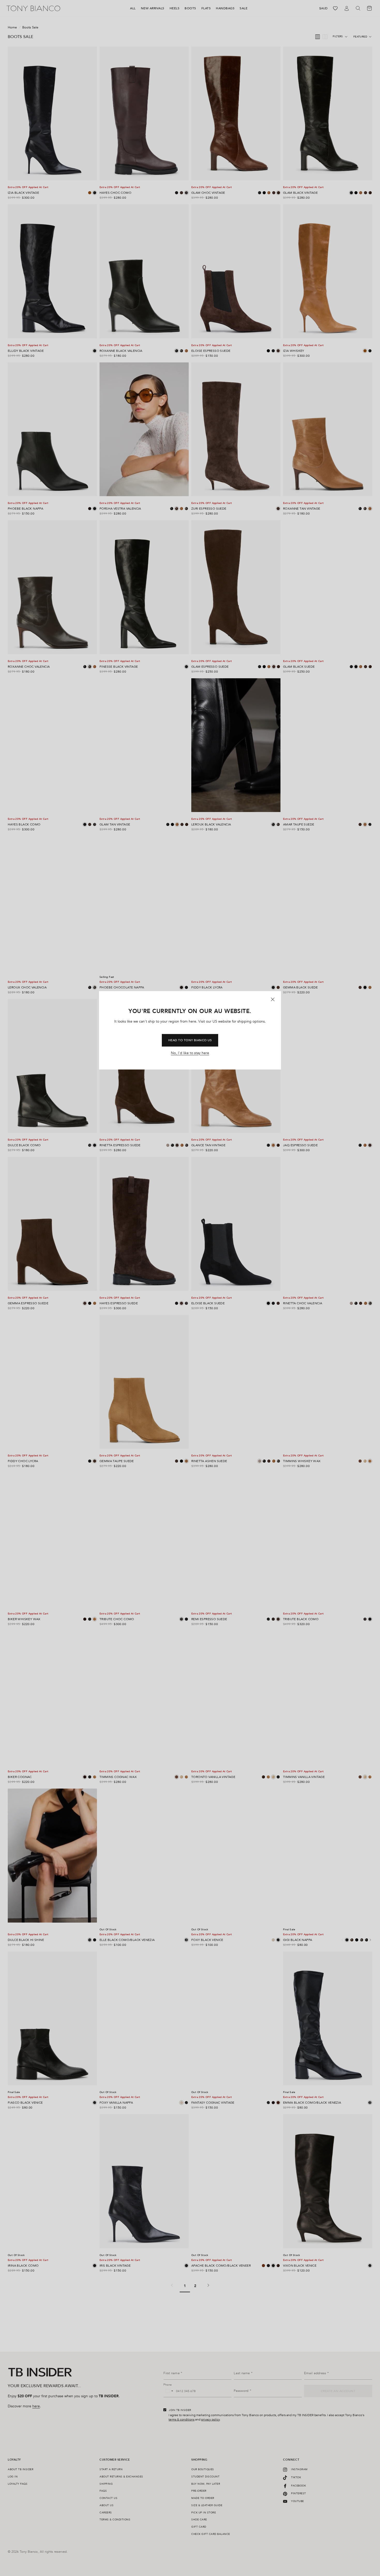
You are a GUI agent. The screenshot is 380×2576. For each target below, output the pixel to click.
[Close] (273, 1000)
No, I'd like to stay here (190, 1053)
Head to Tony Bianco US (190, 1040)
